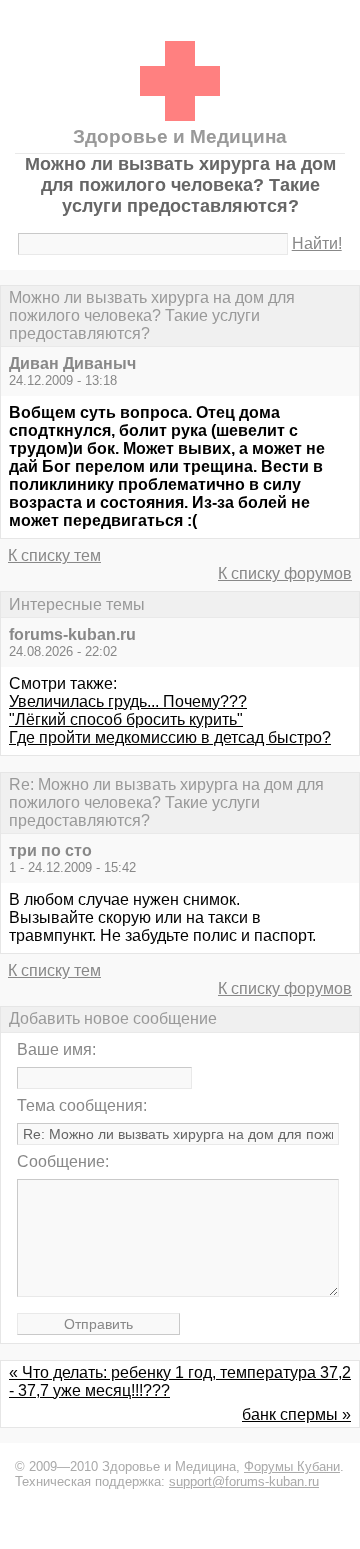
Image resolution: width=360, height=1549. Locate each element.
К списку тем (54, 555)
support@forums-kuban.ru (244, 1481)
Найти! (317, 243)
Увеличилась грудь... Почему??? (128, 701)
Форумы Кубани (292, 1466)
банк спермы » (296, 1414)
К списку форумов (285, 573)
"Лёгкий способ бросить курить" (126, 719)
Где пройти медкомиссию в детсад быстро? (170, 737)
